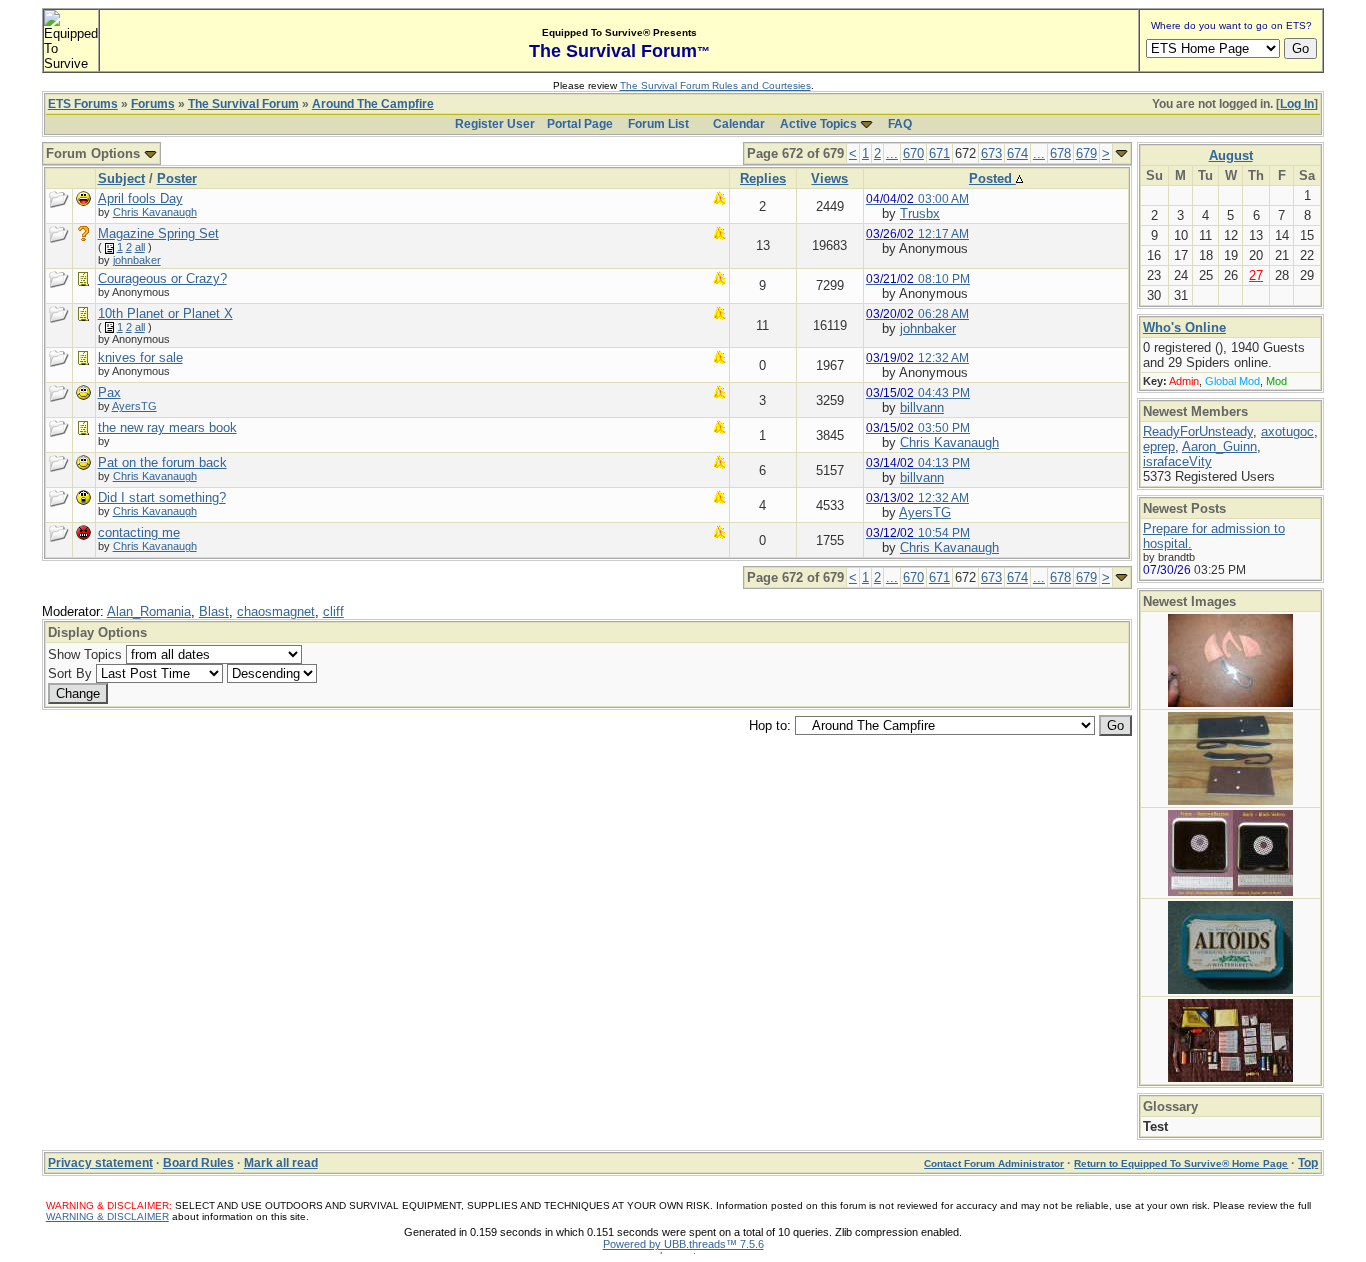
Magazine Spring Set (158, 233)
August (1231, 155)
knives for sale (140, 357)
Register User (495, 124)
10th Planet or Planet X (165, 313)
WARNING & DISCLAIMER (107, 1216)
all (140, 247)
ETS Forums (83, 104)
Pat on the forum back (162, 462)
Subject (121, 178)
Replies (763, 178)
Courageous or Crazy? (162, 278)
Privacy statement (100, 1163)
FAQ (900, 124)
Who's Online (1184, 327)
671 (939, 153)
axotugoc (1287, 431)
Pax (109, 392)
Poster (177, 178)
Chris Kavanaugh (155, 212)
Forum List (658, 124)
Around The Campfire (373, 104)
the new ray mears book (167, 427)
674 (1017, 153)
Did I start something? (162, 497)
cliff (333, 611)
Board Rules (198, 1163)
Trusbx (920, 213)
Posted (992, 178)
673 (991, 153)
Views (829, 178)
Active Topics (818, 124)
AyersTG (134, 406)
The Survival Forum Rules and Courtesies (715, 85)
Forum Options (95, 153)
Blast (214, 611)
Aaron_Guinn (1219, 446)
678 (1060, 153)
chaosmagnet (276, 611)
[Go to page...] (1121, 153)
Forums (153, 104)
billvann (922, 407)
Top (1308, 1163)
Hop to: (770, 725)
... (892, 153)
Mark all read (281, 1163)
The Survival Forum (243, 104)
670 (913, 153)
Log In (1297, 104)
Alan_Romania (149, 611)
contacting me (139, 532)
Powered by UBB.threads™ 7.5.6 (683, 1244)
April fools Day (140, 198)
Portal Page (580, 124)
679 (1086, 153)
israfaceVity (1177, 461)
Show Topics (85, 654)
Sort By (70, 673)
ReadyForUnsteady (1198, 431)
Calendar (739, 124)
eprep (1159, 446)
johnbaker (137, 260)
